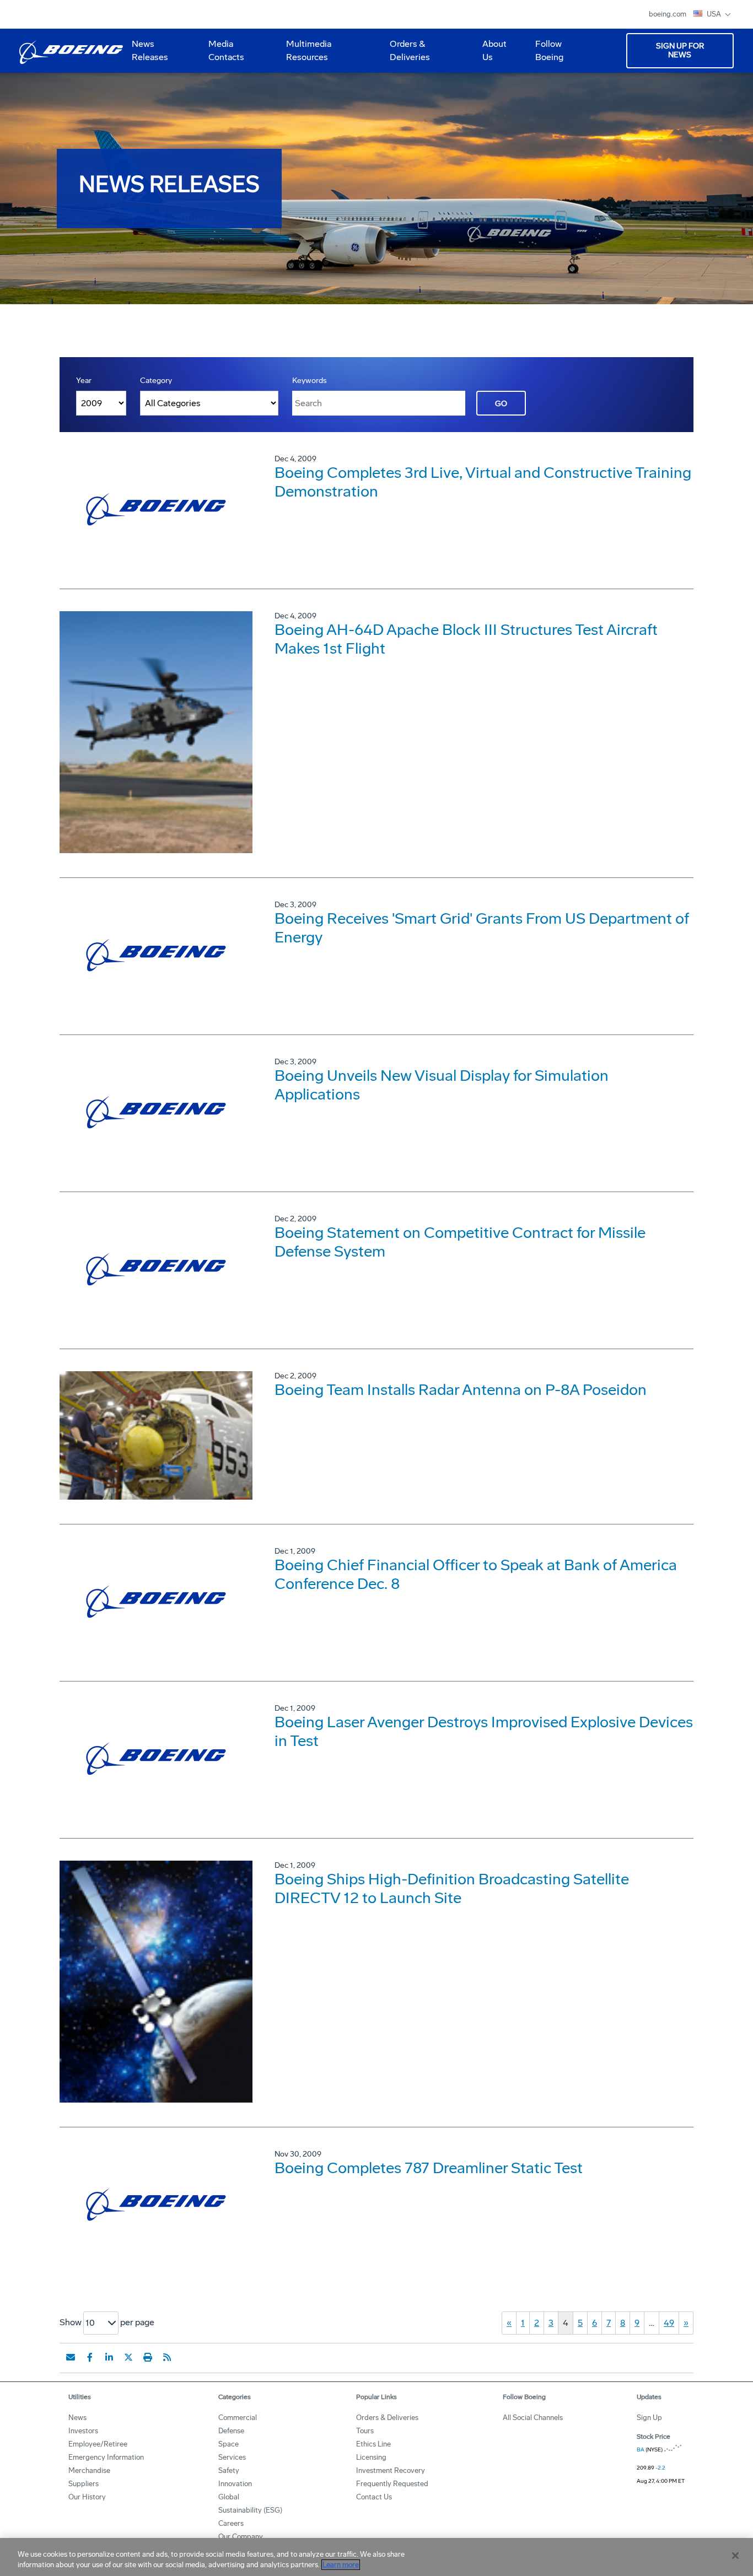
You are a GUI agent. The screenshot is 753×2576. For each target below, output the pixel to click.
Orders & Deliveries (405, 55)
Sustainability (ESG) (250, 2510)
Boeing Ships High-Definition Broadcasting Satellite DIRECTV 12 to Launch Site (452, 1888)
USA (715, 14)
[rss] (167, 2357)
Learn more (341, 2565)
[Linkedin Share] (109, 2357)
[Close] (735, 2556)
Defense (231, 2431)
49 (669, 2323)
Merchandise (89, 2470)
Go (501, 404)
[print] (148, 2357)
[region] (376, 2557)
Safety (229, 2470)
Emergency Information (106, 2457)
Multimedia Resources (304, 55)
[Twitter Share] (128, 2357)
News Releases (150, 50)
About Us (490, 55)
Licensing (371, 2457)
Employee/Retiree (98, 2444)
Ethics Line (373, 2444)
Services (232, 2457)
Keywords (310, 381)
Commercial (238, 2418)
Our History (87, 2497)
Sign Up (649, 2418)
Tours (365, 2431)
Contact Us (374, 2497)
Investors (83, 2431)
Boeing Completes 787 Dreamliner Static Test (429, 2168)
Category (156, 381)
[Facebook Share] (90, 2357)
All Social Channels (533, 2418)
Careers (231, 2523)
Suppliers (84, 2484)
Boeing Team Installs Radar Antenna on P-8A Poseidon (461, 1390)
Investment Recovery (391, 2470)
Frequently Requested (392, 2484)
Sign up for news (680, 50)
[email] (71, 2357)
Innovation (235, 2484)
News (77, 2418)
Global (229, 2497)
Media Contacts (226, 50)
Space (228, 2444)
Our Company (241, 2537)
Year (84, 381)
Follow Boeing (549, 50)
